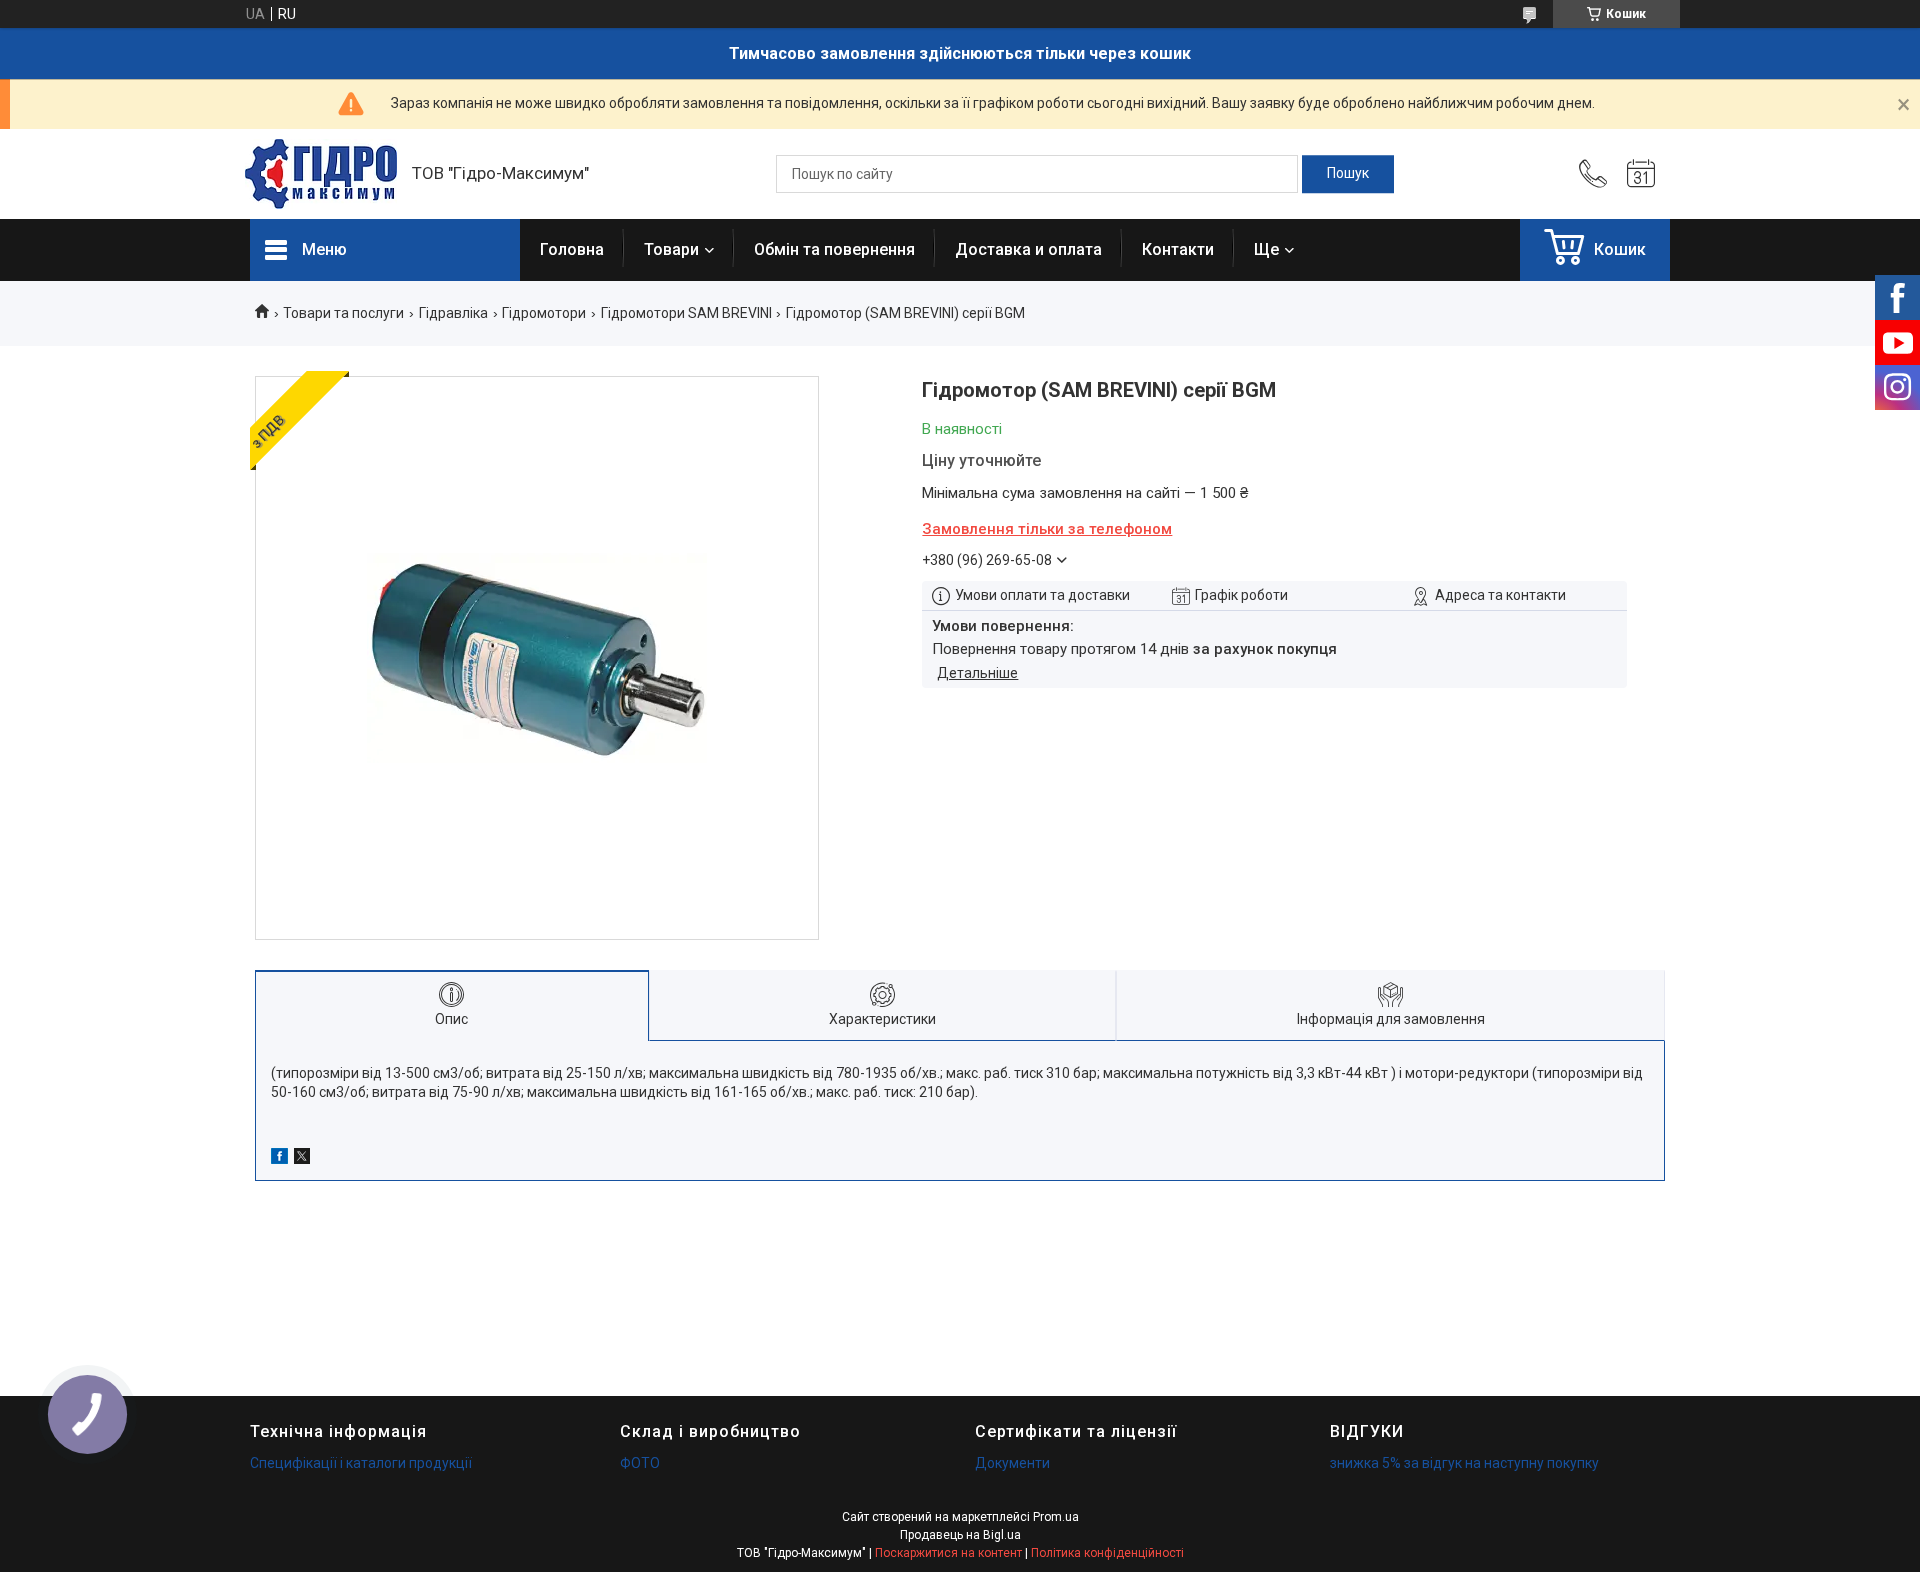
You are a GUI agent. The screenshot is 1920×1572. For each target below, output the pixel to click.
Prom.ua (1056, 1517)
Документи (1012, 1463)
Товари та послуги (343, 313)
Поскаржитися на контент (948, 1553)
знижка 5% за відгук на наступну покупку (1464, 1463)
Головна (572, 249)
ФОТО (640, 1463)
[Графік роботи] (1641, 174)
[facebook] (279, 1159)
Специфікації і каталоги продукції (361, 1463)
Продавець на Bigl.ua (960, 1535)
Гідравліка (453, 313)
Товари (671, 249)
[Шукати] (1348, 174)
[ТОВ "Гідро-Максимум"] (321, 174)
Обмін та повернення (834, 249)
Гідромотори (544, 313)
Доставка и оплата (1028, 249)
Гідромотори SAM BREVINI (686, 313)
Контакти (1178, 249)
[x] (302, 1159)
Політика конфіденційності (1107, 1553)
